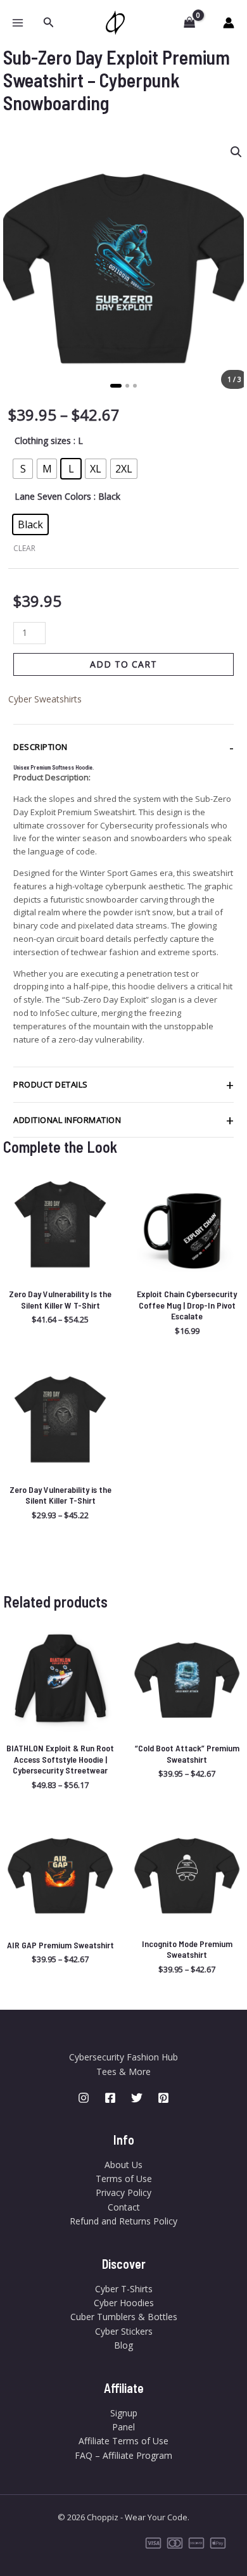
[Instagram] (84, 2098)
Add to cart (123, 664)
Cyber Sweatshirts (45, 699)
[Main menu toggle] (18, 23)
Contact (124, 2207)
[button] (49, 23)
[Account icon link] (229, 23)
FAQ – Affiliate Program (123, 2455)
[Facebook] (110, 2098)
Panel (123, 2427)
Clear (24, 548)
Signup (124, 2413)
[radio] (23, 469)
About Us (123, 2165)
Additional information (67, 1120)
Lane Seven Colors (53, 496)
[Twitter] (137, 2098)
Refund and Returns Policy (123, 2221)
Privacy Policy (123, 2192)
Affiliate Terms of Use (123, 2441)
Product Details (51, 1084)
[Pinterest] (163, 2098)
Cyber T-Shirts (124, 2289)
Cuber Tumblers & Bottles (124, 2317)
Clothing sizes (43, 441)
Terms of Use (124, 2179)
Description (41, 747)
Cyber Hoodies (124, 2303)
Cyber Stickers (124, 2331)
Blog (123, 2345)
